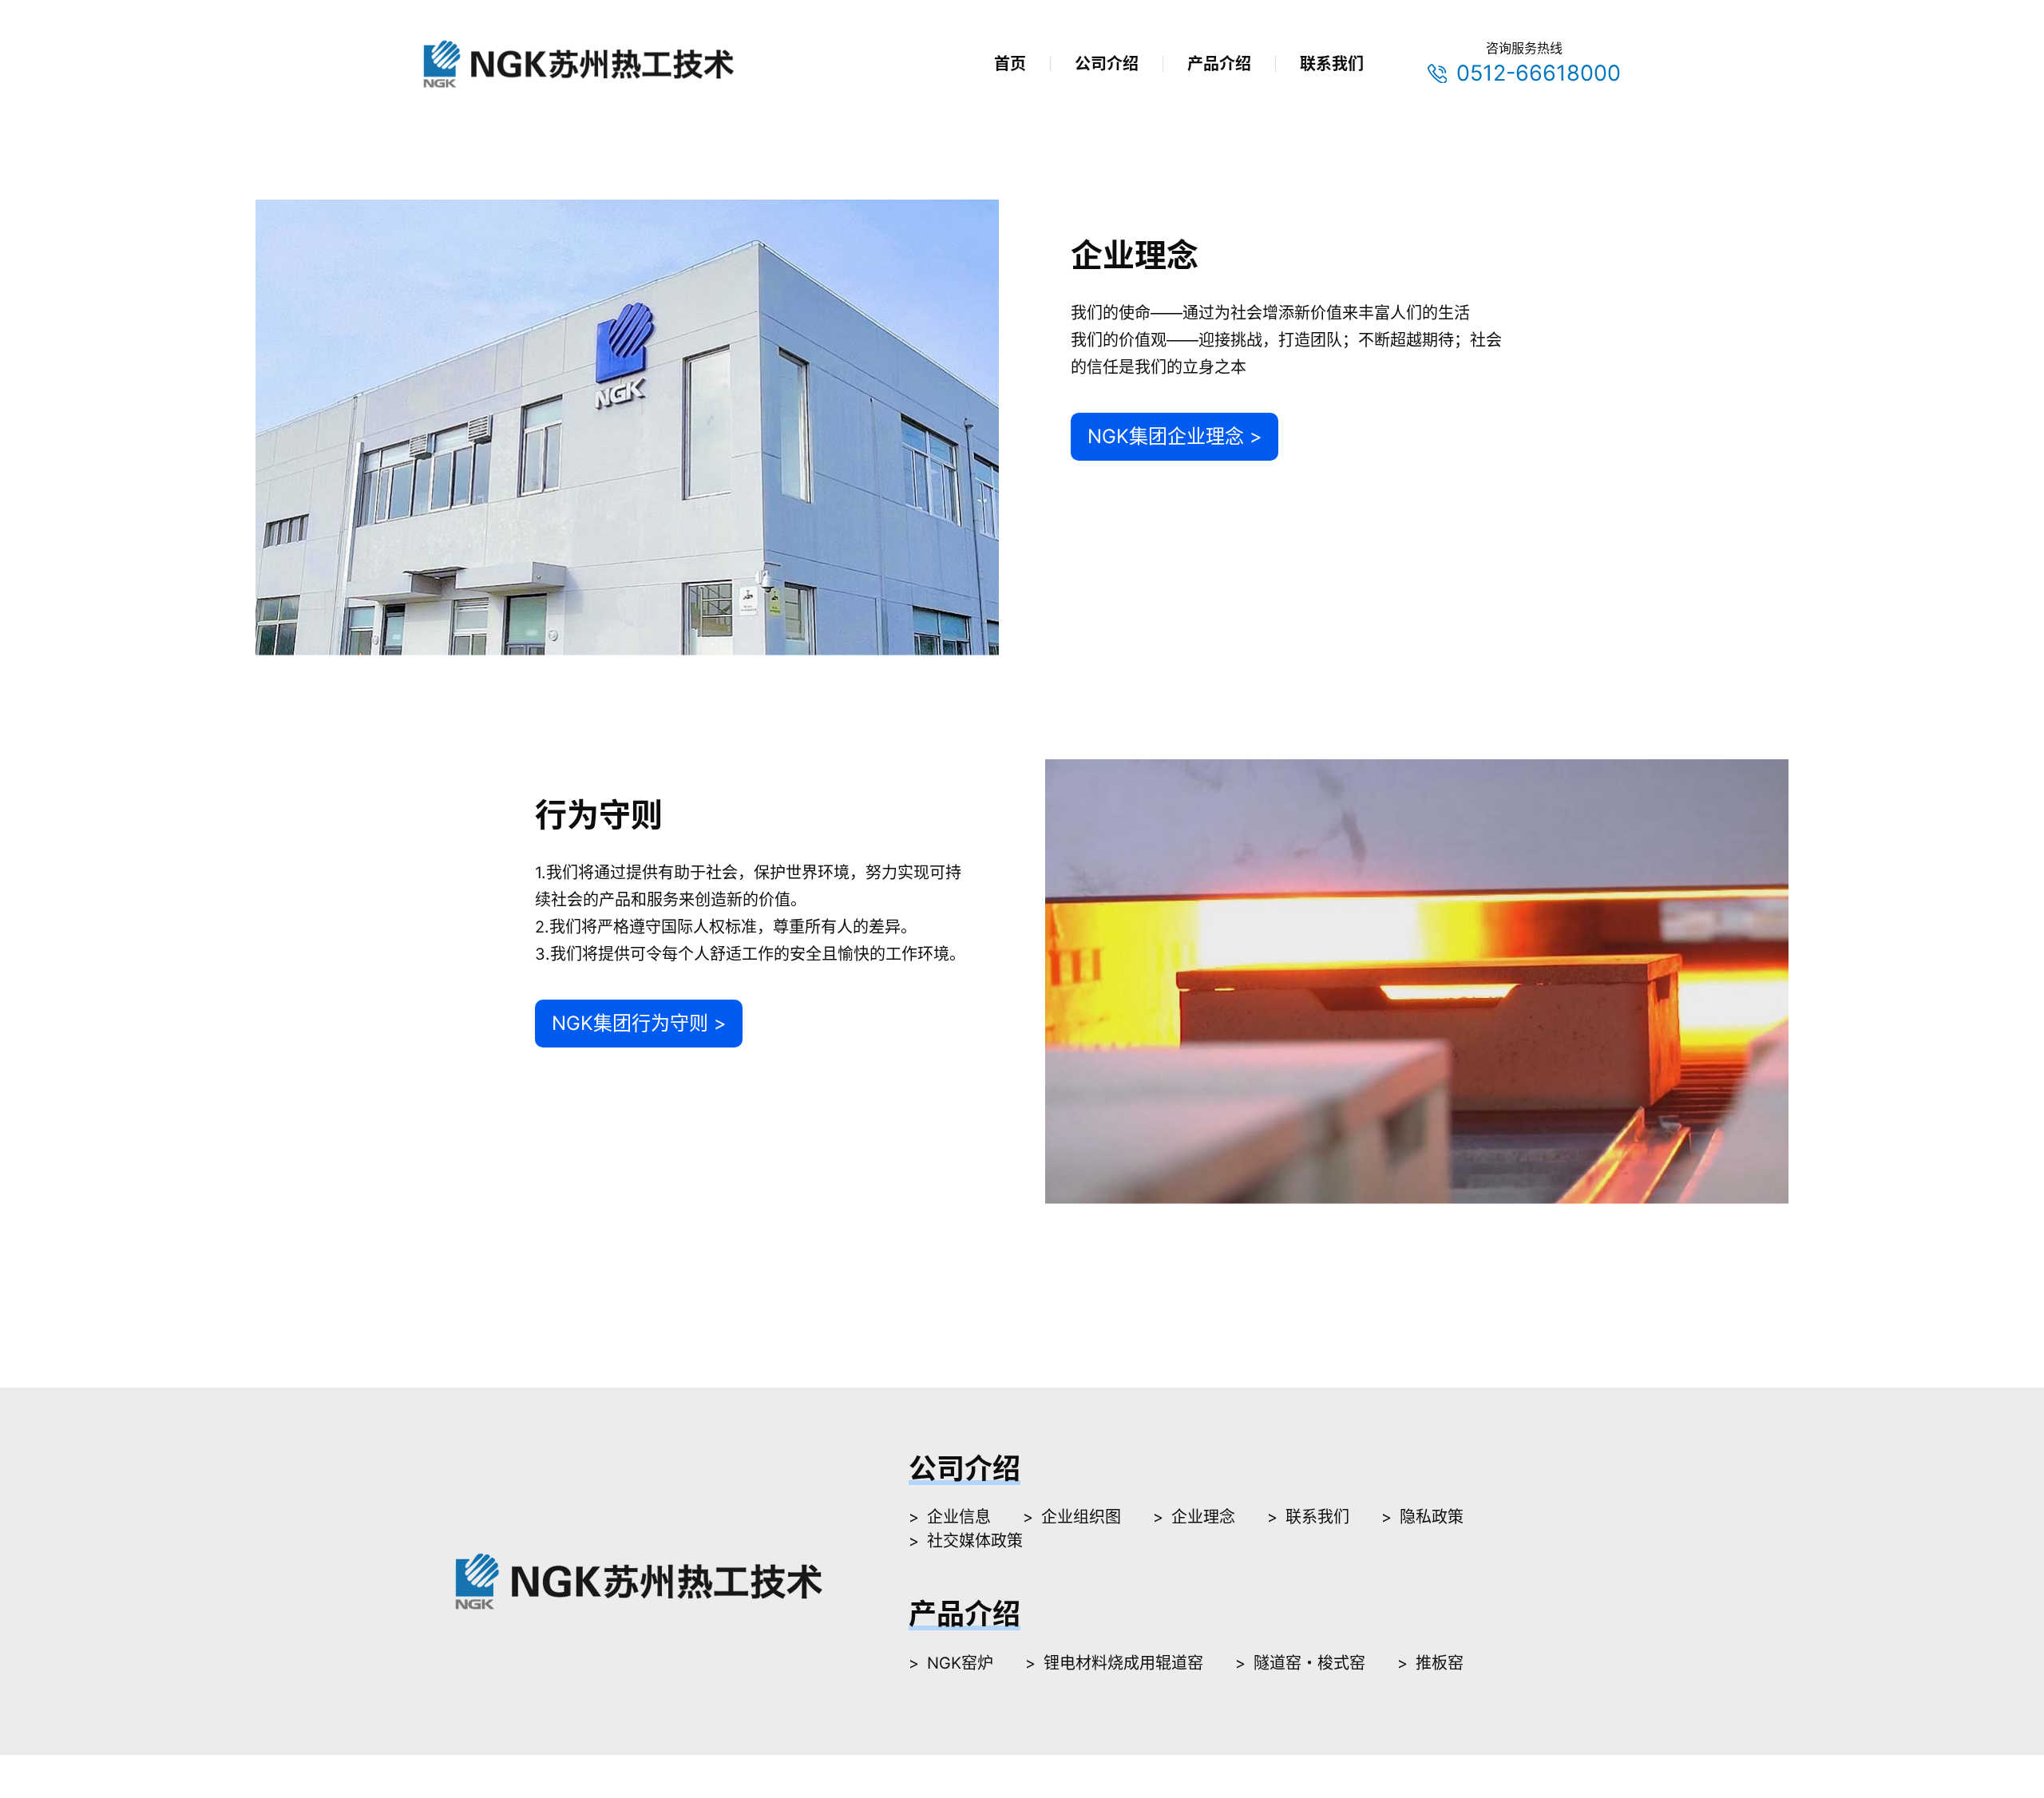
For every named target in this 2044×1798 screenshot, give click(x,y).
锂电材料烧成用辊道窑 (1123, 1663)
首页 (1010, 64)
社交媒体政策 (975, 1541)
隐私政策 (1432, 1517)
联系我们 (1332, 64)
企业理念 (1203, 1517)
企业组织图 (1081, 1517)
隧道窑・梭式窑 (1309, 1663)
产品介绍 (1219, 64)
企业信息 (959, 1517)
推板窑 (1440, 1663)
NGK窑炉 (960, 1663)
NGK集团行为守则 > (639, 1023)
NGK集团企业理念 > (1175, 436)
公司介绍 (1107, 64)
